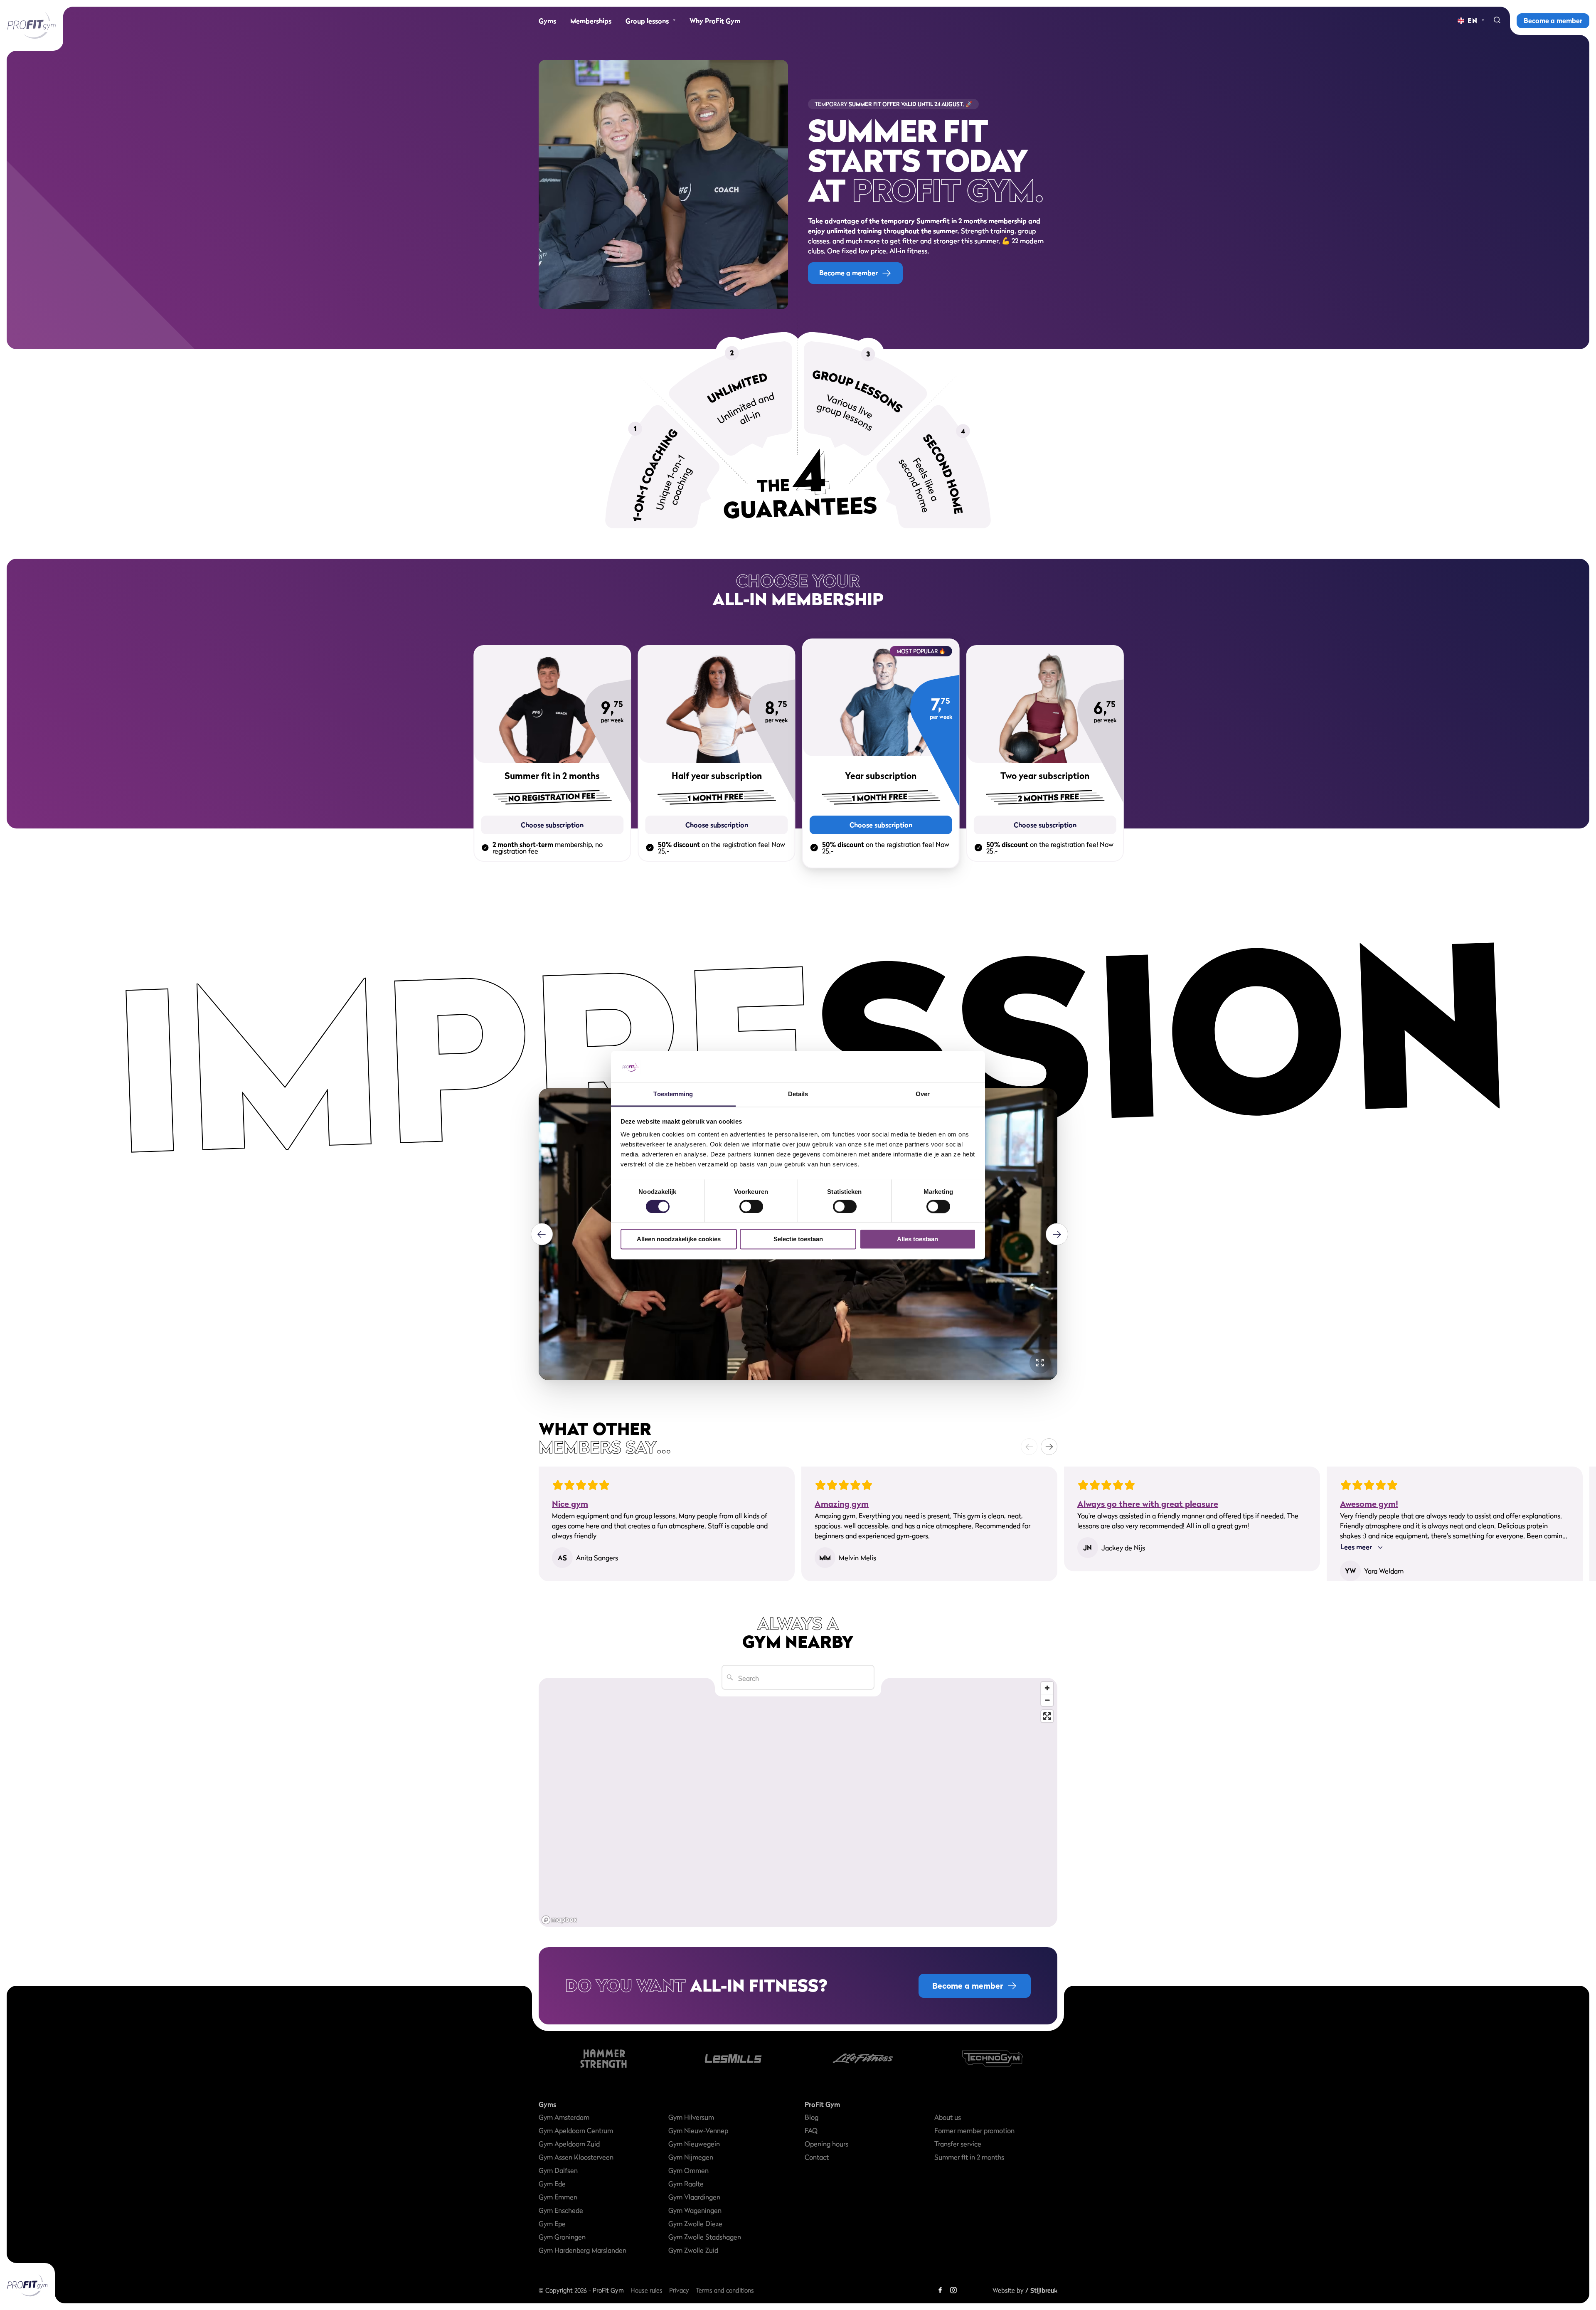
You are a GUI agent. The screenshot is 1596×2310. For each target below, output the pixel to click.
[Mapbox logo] (559, 1920)
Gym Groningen (562, 2237)
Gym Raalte (686, 2184)
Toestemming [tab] (673, 1094)
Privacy (679, 2290)
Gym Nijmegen (691, 2157)
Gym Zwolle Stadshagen (705, 2237)
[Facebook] (940, 2290)
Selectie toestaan (798, 1239)
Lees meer (1356, 1547)
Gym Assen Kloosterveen (576, 2157)
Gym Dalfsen (558, 2170)
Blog (812, 2117)
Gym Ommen (688, 2170)
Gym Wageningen (695, 2210)
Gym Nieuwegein (694, 2144)
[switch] (751, 1202)
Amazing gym (842, 1504)
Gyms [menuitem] (547, 21)
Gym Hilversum (691, 2117)
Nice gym (570, 1504)
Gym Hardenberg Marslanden (582, 2250)
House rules (647, 2290)
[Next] (1057, 1234)
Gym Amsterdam (564, 2117)
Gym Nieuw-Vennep (698, 2130)
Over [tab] (923, 1094)
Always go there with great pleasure (1148, 1504)
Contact (817, 2157)
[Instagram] (953, 2290)
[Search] (1497, 21)
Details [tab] (798, 1094)
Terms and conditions (725, 2290)
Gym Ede (552, 2184)
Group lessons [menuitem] (647, 21)
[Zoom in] (1047, 1688)
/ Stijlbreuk (1041, 2290)
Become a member (1553, 20)
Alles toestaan (917, 1239)
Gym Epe (552, 2224)
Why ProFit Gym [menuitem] (715, 21)
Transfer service (958, 2144)
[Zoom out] (1047, 1700)
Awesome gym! (1369, 1504)
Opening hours (826, 2144)
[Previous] (542, 1234)
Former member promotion (974, 2130)
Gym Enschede (561, 2210)
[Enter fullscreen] (1047, 1716)
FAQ (811, 2130)
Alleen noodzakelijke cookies (679, 1239)
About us (948, 2117)
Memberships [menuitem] (591, 21)
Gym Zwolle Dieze (695, 2224)
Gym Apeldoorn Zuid (569, 2144)
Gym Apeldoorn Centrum (576, 2130)
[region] (798, 1802)
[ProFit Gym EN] (32, 25)
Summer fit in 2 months (969, 2157)
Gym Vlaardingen (694, 2197)
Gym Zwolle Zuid (693, 2250)
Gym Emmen (558, 2197)
